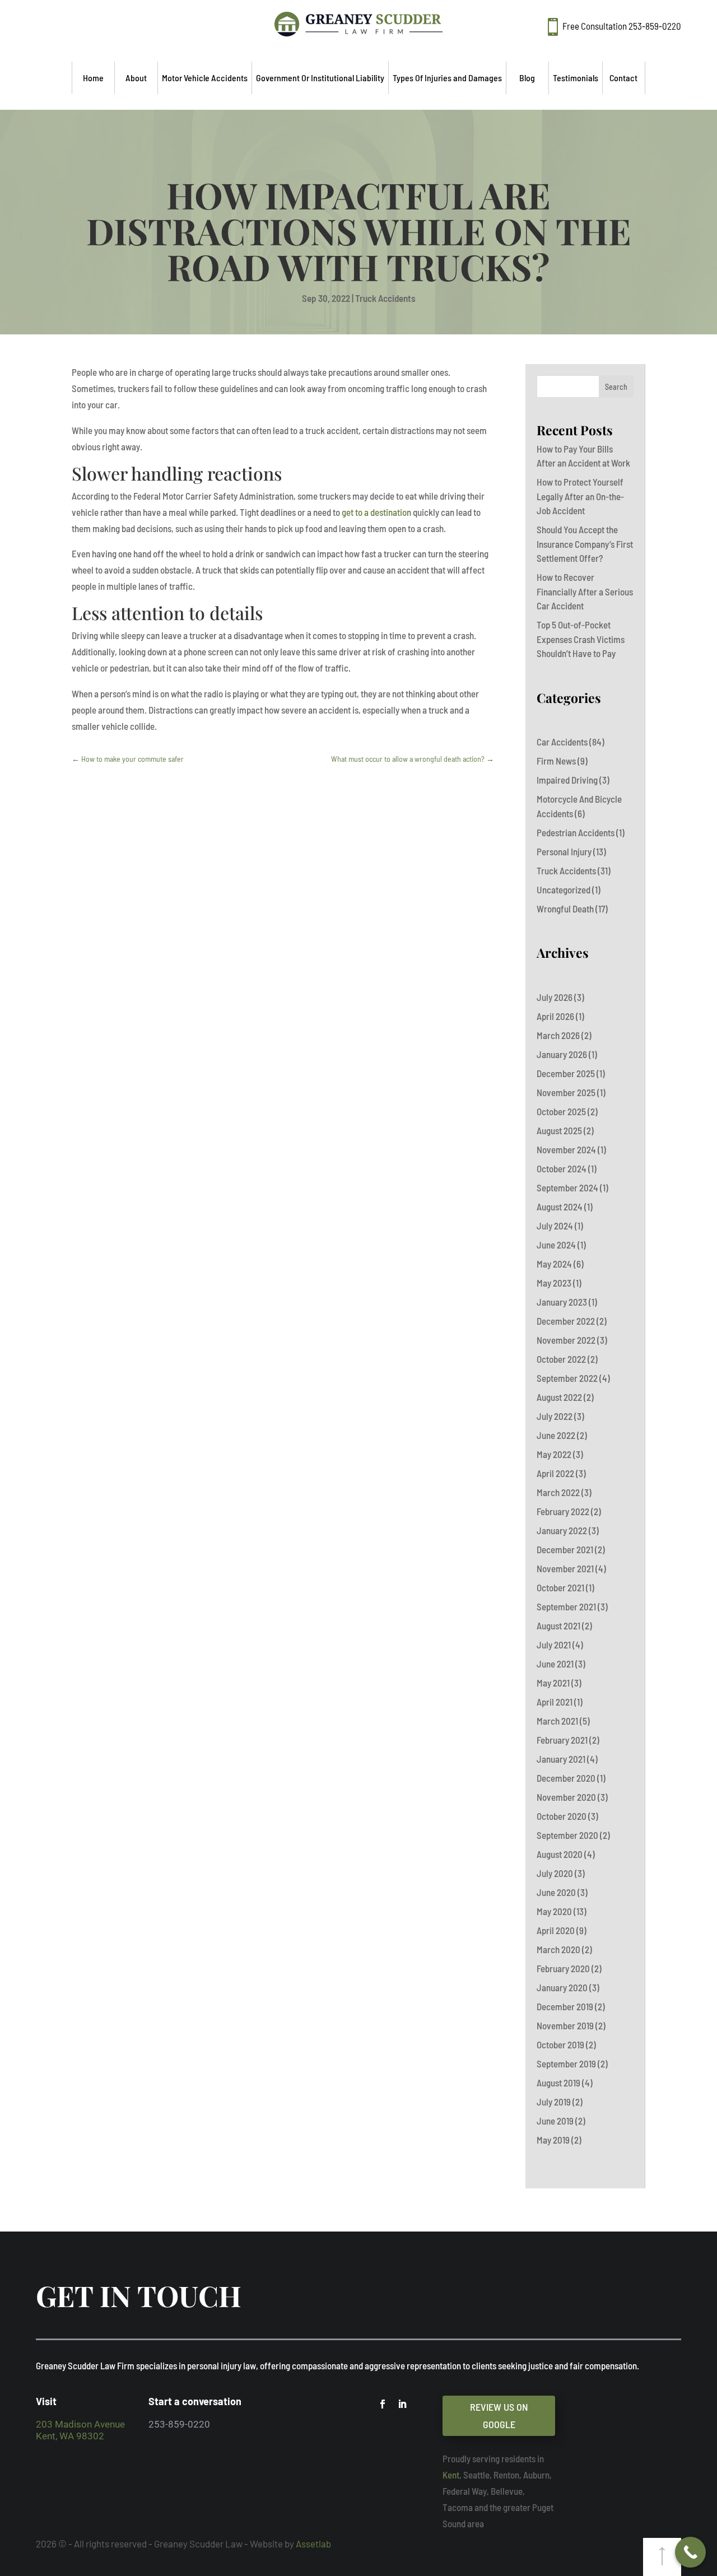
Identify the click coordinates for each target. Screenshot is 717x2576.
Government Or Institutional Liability (320, 78)
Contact (623, 78)
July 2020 (555, 1873)
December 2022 (566, 1321)
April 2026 (555, 1016)
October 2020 (562, 1816)
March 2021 (557, 1721)
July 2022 (555, 1416)
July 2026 (555, 997)
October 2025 (561, 1111)
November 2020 (566, 1797)
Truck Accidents (385, 298)
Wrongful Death (565, 909)
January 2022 (562, 1530)
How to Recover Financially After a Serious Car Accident (585, 591)
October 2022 (561, 1359)
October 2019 (560, 2044)
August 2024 (560, 1207)
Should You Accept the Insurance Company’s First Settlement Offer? (585, 544)
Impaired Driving (567, 780)
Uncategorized (564, 889)
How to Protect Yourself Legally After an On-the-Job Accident (580, 496)
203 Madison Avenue (80, 2424)
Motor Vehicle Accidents (205, 78)
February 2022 (563, 1511)
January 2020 (562, 1987)
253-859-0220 (655, 26)
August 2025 (559, 1130)
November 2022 (566, 1340)
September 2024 (567, 1187)
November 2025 (566, 1092)
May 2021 (553, 1683)
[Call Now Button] (690, 2552)
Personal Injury (564, 851)
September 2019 (566, 2063)
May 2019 (553, 2140)
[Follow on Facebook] (383, 2404)
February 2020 (563, 1968)
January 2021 (561, 1759)
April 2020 (556, 1930)
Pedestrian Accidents (576, 832)
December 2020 (566, 1778)
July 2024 (555, 1226)
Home (93, 78)
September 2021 (566, 1606)
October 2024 (562, 1168)
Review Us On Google (499, 2416)
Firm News (556, 761)
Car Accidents (562, 742)
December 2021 (565, 1549)
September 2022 (567, 1378)
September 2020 (567, 1835)
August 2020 (560, 1854)
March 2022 (558, 1492)
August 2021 (558, 1625)
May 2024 (554, 1264)
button (662, 2557)
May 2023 (554, 1283)
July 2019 (554, 2102)
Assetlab (313, 2544)
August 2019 (558, 2083)
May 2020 (554, 1911)
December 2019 (565, 2006)
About (136, 78)
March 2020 (558, 1949)
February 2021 (562, 1740)
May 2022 (554, 1454)
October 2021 (560, 1587)
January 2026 (562, 1054)
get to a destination (376, 512)
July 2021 (554, 1645)
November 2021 (565, 1568)
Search (616, 387)
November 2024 (566, 1149)
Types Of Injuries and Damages (447, 78)
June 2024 (556, 1245)
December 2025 (566, 1073)
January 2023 (562, 1302)
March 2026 (558, 1035)
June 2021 (555, 1664)
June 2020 (556, 1892)
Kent (451, 2475)
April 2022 (555, 1473)
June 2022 (556, 1435)
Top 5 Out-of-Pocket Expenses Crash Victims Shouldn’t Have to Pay (581, 639)
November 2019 (565, 2025)
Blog (527, 78)
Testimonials (576, 78)
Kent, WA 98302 (70, 2436)
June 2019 (555, 2121)
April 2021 (555, 1702)
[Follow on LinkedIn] (402, 2404)
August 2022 (559, 1397)
